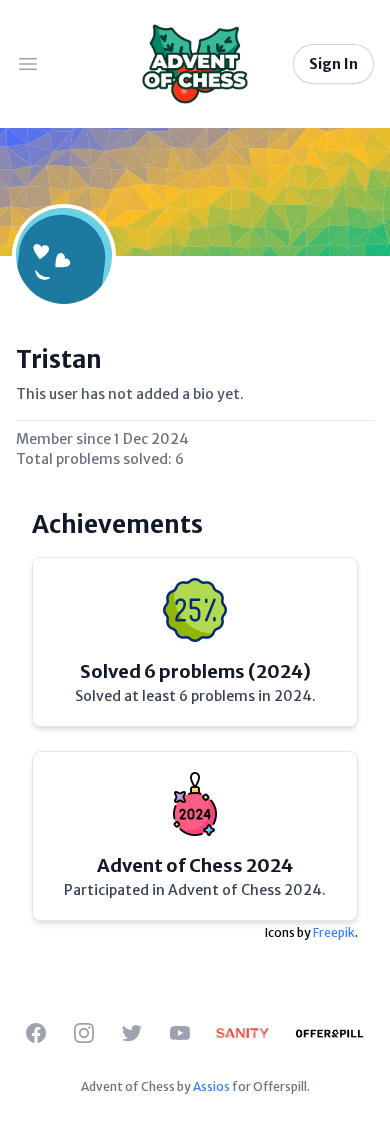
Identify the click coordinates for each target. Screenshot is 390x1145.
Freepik (334, 932)
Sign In (333, 64)
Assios (211, 1086)
